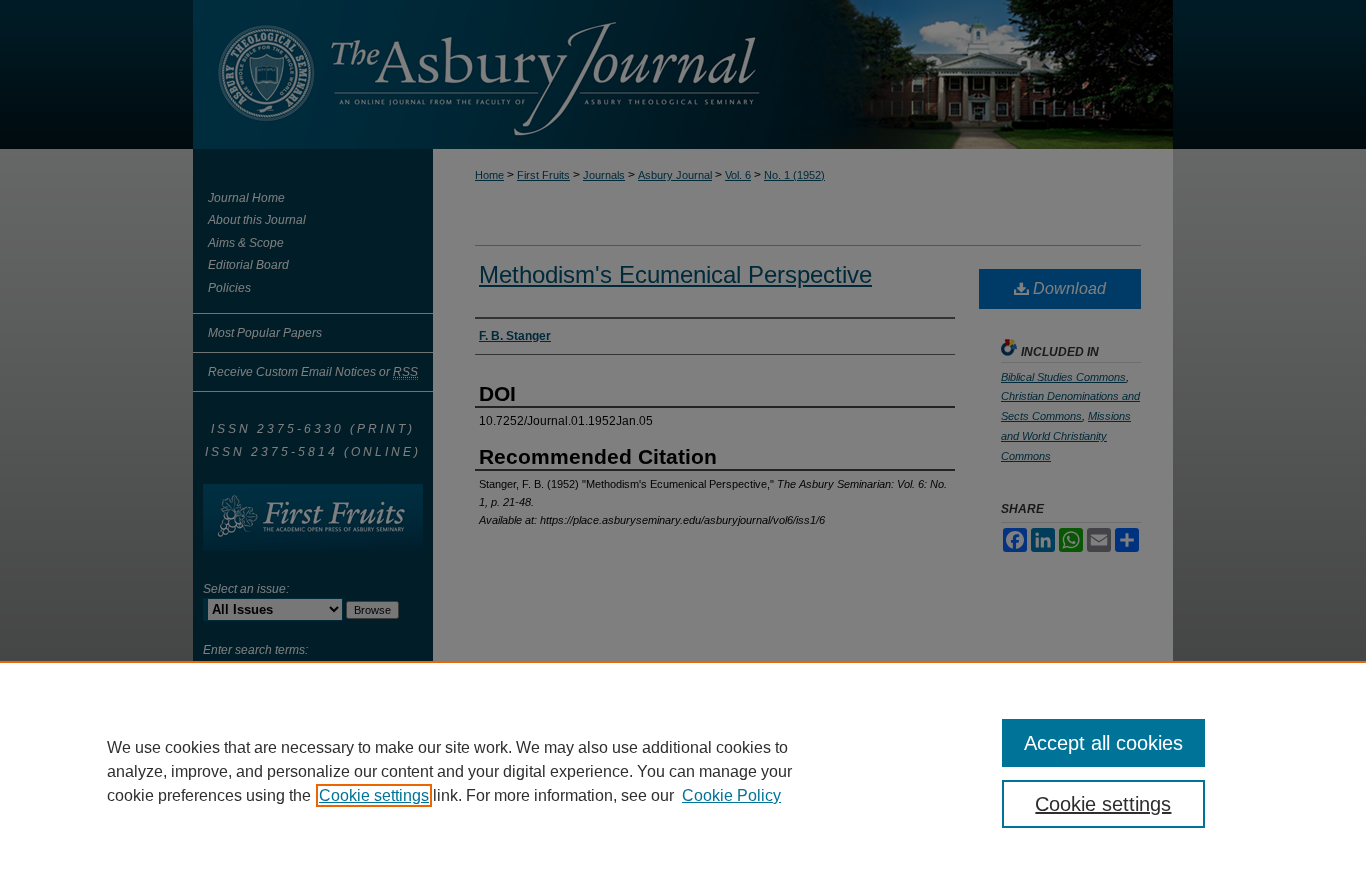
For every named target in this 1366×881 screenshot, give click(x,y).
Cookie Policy (731, 795)
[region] (683, 771)
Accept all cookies (1103, 743)
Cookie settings (374, 795)
